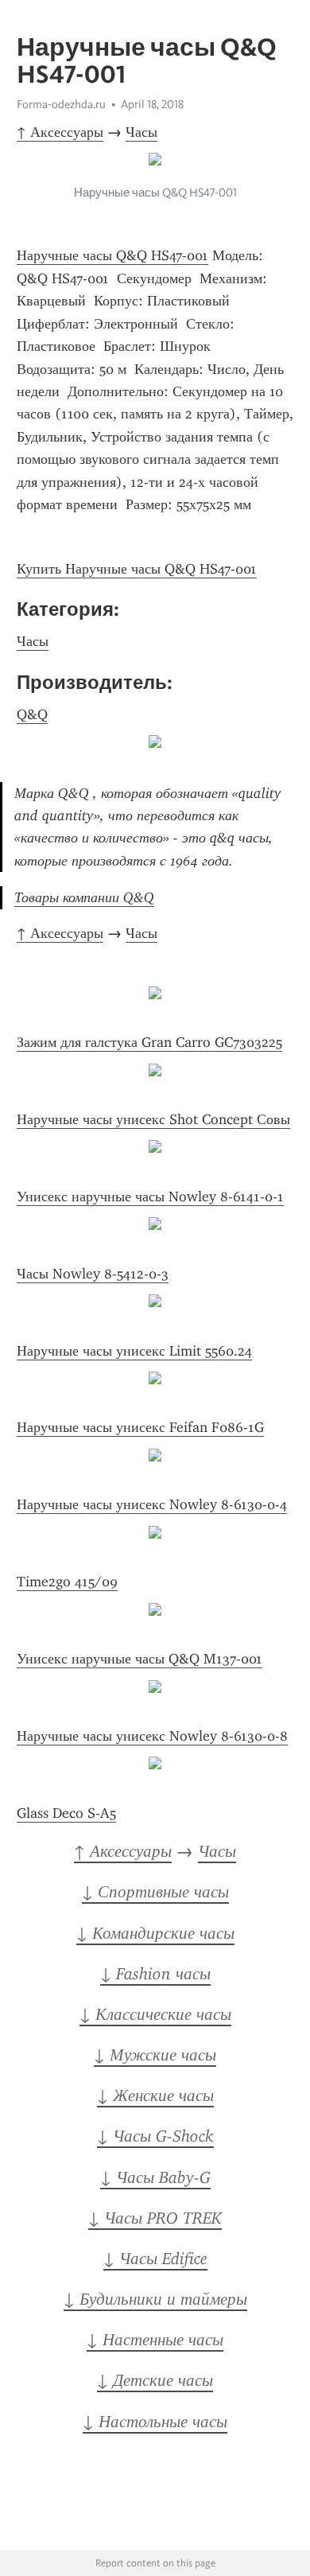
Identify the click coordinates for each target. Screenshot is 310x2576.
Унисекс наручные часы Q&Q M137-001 (139, 1659)
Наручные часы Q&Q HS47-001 (112, 255)
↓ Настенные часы (155, 2340)
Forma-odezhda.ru (61, 104)
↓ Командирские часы (155, 1933)
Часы (141, 132)
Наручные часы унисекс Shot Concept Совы (153, 1119)
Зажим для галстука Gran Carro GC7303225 (149, 1042)
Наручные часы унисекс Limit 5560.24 (134, 1351)
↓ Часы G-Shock (155, 2136)
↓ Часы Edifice (155, 2259)
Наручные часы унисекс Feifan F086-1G (140, 1427)
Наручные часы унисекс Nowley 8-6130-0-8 (152, 1736)
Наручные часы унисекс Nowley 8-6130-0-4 (152, 1504)
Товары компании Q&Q (84, 897)
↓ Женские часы (155, 2095)
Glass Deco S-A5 (66, 1813)
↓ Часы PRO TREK (155, 2218)
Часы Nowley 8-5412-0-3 (93, 1274)
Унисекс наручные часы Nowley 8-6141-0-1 (150, 1197)
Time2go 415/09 (67, 1582)
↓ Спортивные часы (155, 1892)
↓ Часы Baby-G (155, 2177)
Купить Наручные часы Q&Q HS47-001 (137, 569)
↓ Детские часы (155, 2380)
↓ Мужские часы (155, 2055)
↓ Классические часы (155, 2014)
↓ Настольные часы (155, 2422)
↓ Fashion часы (155, 1974)
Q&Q (32, 714)
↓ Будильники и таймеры (155, 2299)
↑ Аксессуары (60, 132)
